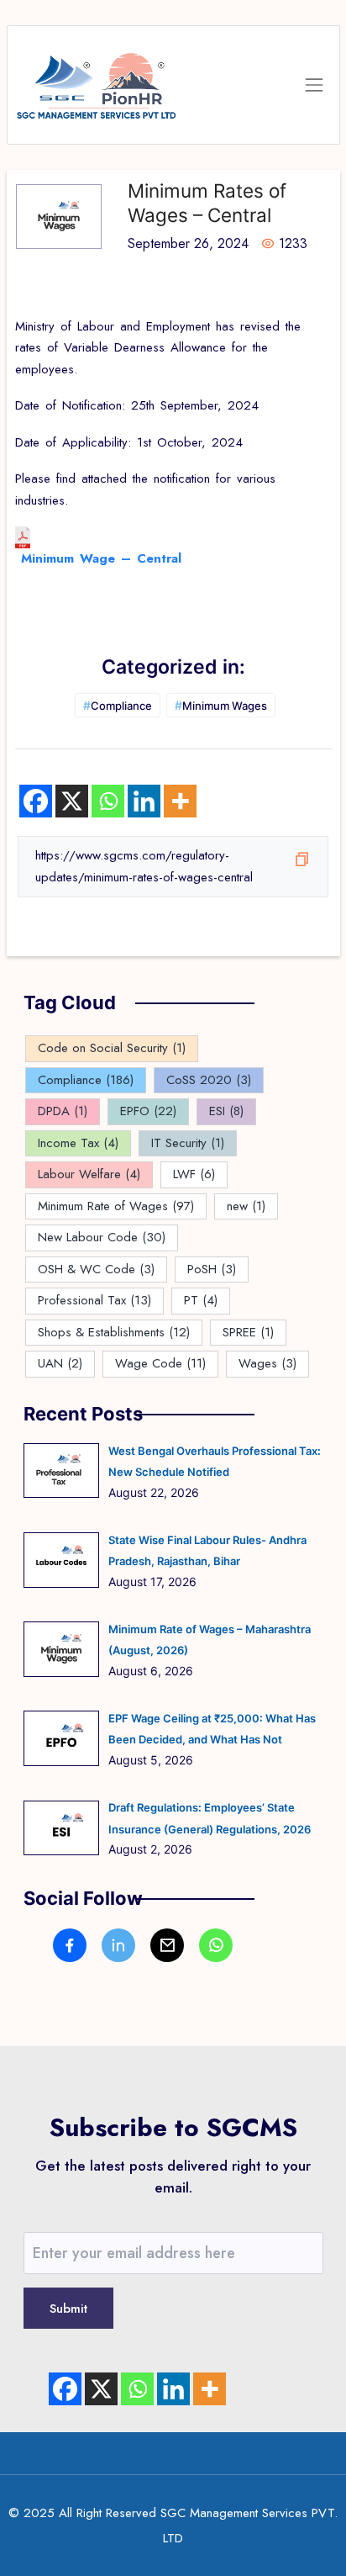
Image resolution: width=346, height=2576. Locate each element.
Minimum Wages (221, 705)
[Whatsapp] (108, 801)
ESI (226, 1111)
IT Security (188, 1143)
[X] (72, 801)
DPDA (63, 1111)
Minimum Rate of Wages (116, 1206)
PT (201, 1300)
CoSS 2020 (209, 1080)
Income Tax (78, 1143)
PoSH (212, 1269)
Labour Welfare (89, 1174)
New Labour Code (102, 1237)
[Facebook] (36, 801)
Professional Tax (94, 1300)
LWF (194, 1174)
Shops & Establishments (114, 1332)
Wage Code (160, 1363)
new (246, 1206)
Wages (267, 1363)
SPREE (248, 1332)
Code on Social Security (112, 1048)
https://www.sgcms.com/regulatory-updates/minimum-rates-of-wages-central (144, 866)
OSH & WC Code (96, 1269)
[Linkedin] (144, 801)
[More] (180, 801)
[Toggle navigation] (314, 85)
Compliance (118, 705)
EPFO (148, 1111)
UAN (60, 1363)
